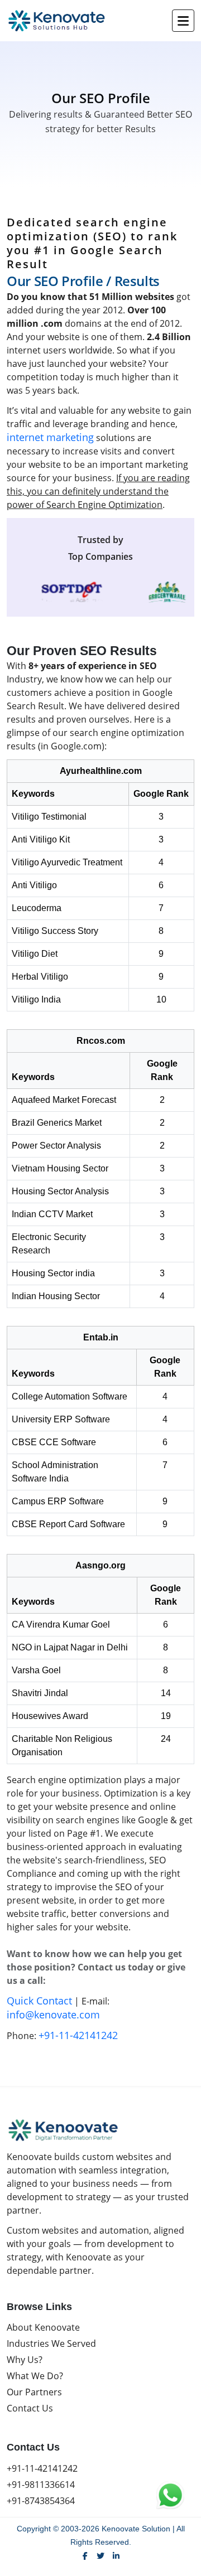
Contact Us (30, 2408)
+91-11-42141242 (78, 2035)
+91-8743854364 (41, 2501)
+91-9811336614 (41, 2485)
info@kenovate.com (53, 2015)
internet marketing (50, 437)
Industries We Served (51, 2343)
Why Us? (25, 2360)
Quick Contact (39, 2001)
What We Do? (35, 2376)
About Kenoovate (43, 2327)
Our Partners (34, 2392)
